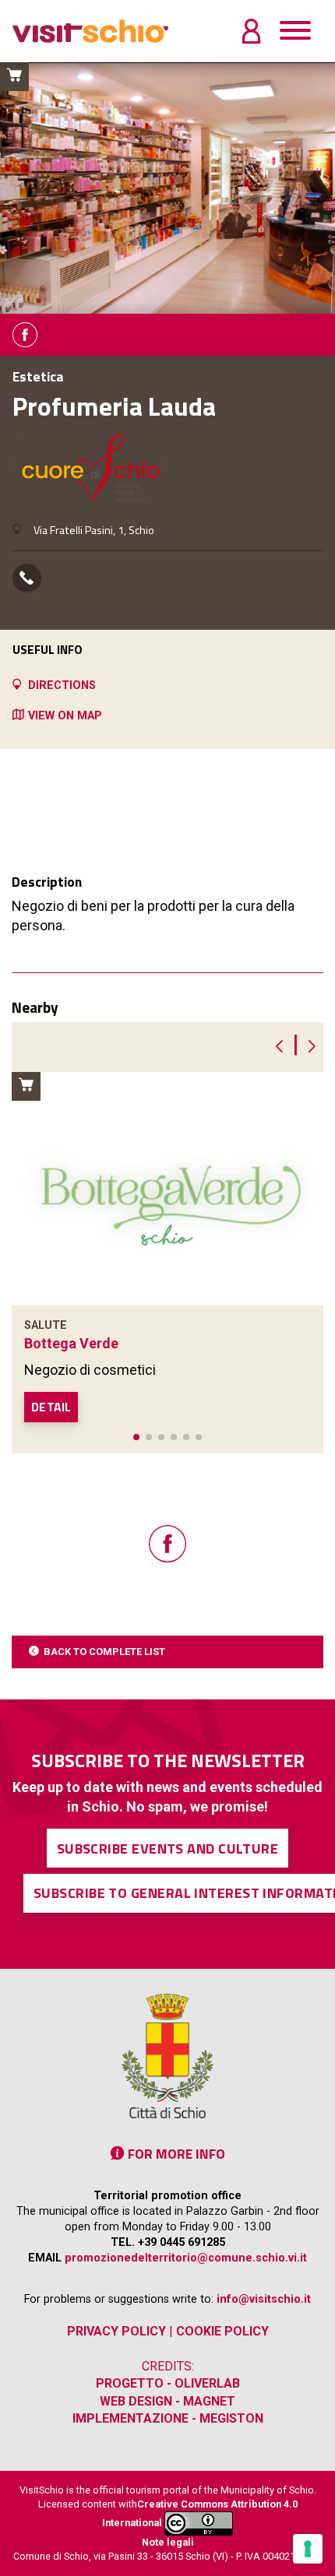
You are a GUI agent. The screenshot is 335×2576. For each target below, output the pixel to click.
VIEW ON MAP (65, 716)
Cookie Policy (222, 2331)
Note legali (168, 2542)
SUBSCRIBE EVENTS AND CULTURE (168, 1849)
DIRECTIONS (62, 685)
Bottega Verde (71, 1343)
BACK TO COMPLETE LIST (104, 1652)
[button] (136, 1437)
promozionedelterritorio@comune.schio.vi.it (186, 2258)
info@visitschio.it (264, 2299)
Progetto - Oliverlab (168, 2383)
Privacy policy (116, 2331)
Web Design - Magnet (167, 2401)
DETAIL (51, 1407)
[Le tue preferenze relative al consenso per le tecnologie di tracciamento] (308, 2549)
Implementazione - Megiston (168, 2418)
